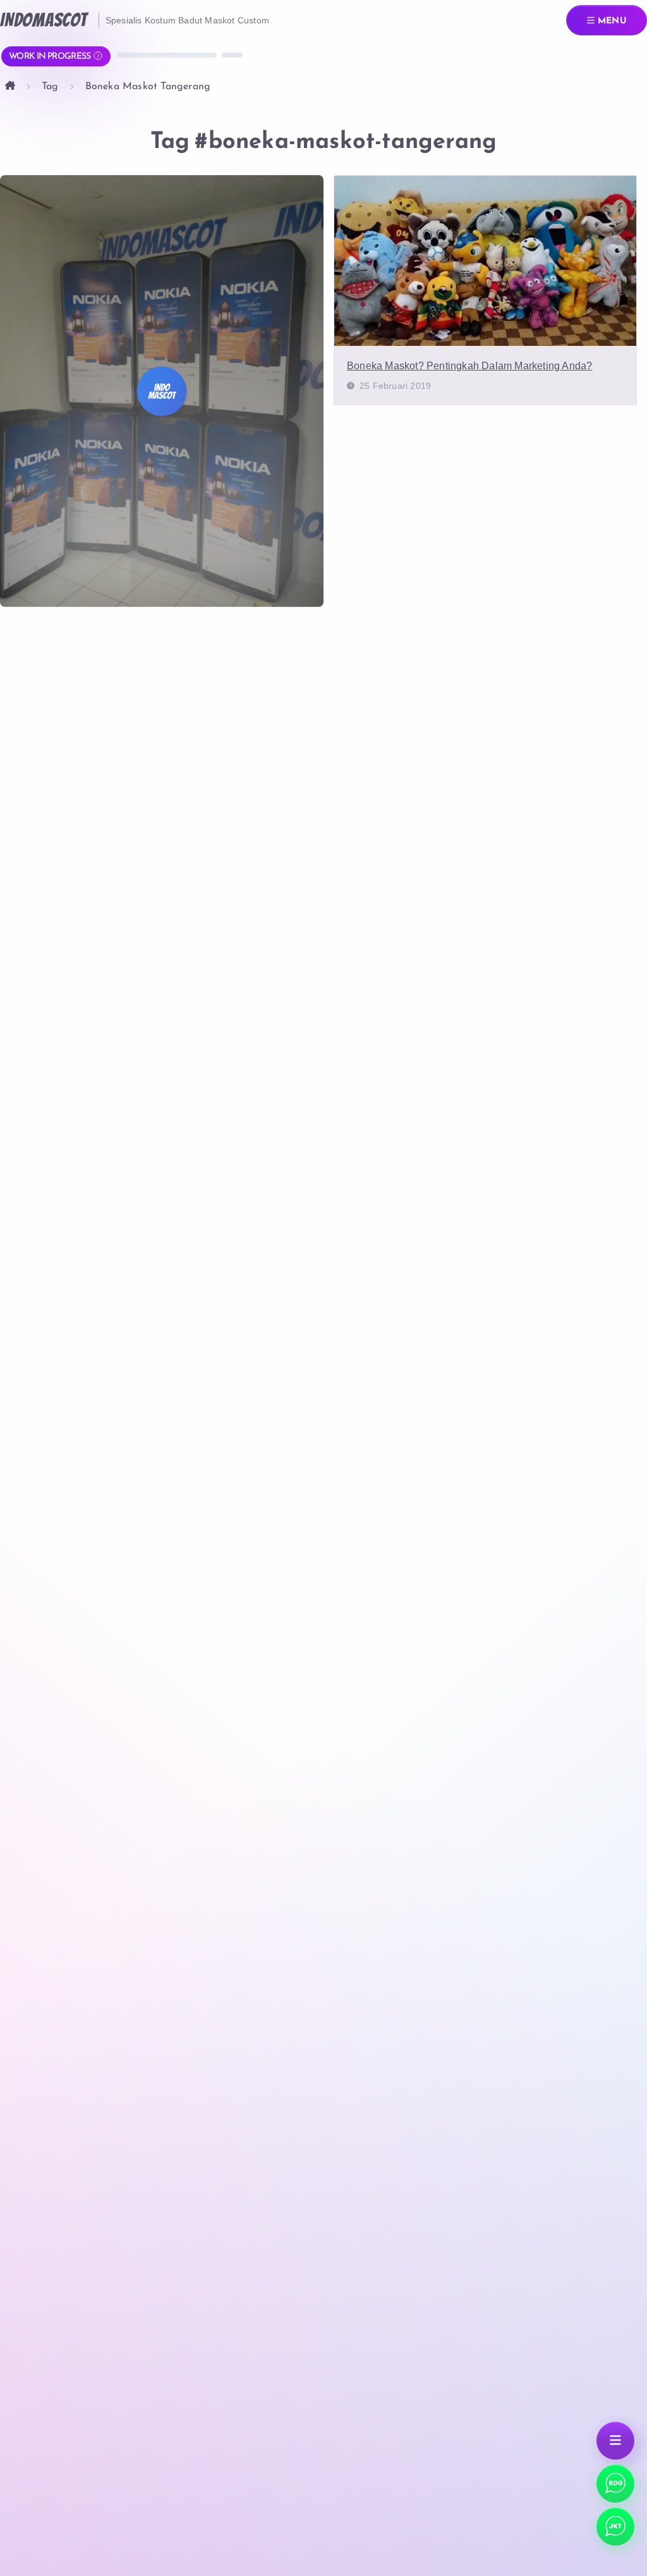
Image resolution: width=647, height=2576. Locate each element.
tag (50, 87)
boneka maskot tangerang (148, 87)
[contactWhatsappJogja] (615, 2484)
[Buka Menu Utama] (615, 2441)
